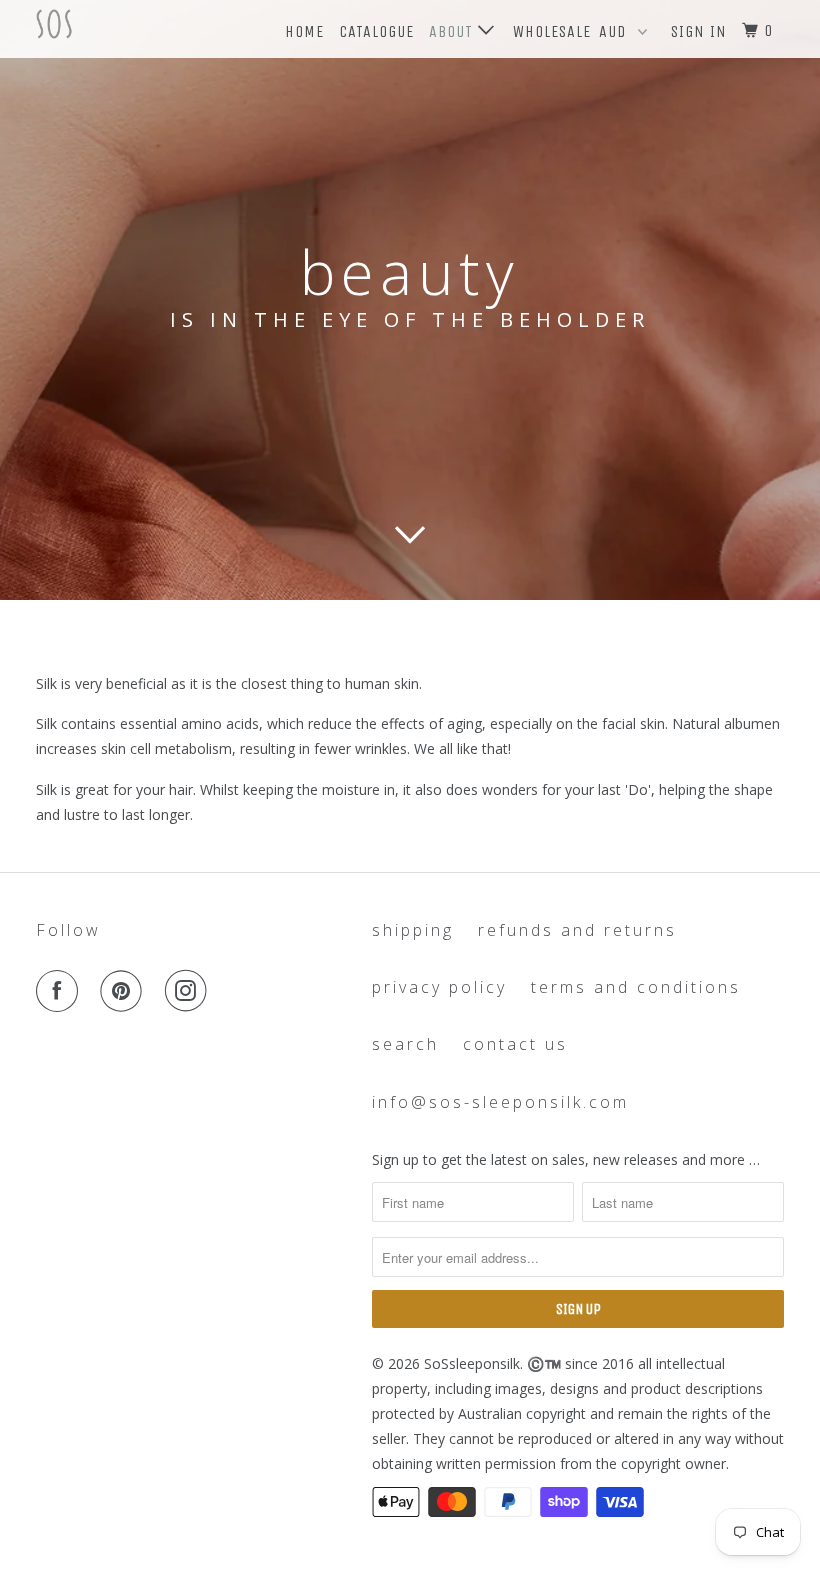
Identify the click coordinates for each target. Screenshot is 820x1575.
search (405, 1044)
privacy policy (439, 987)
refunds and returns (577, 930)
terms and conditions (636, 987)
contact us (515, 1044)
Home (304, 31)
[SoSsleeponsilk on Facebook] (61, 991)
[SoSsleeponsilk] (98, 24)
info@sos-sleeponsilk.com (500, 1102)
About (453, 31)
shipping (413, 930)
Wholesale (552, 31)
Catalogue (376, 31)
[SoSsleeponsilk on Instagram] (190, 991)
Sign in (699, 31)
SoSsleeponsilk (472, 1363)
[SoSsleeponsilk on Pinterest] (125, 991)
